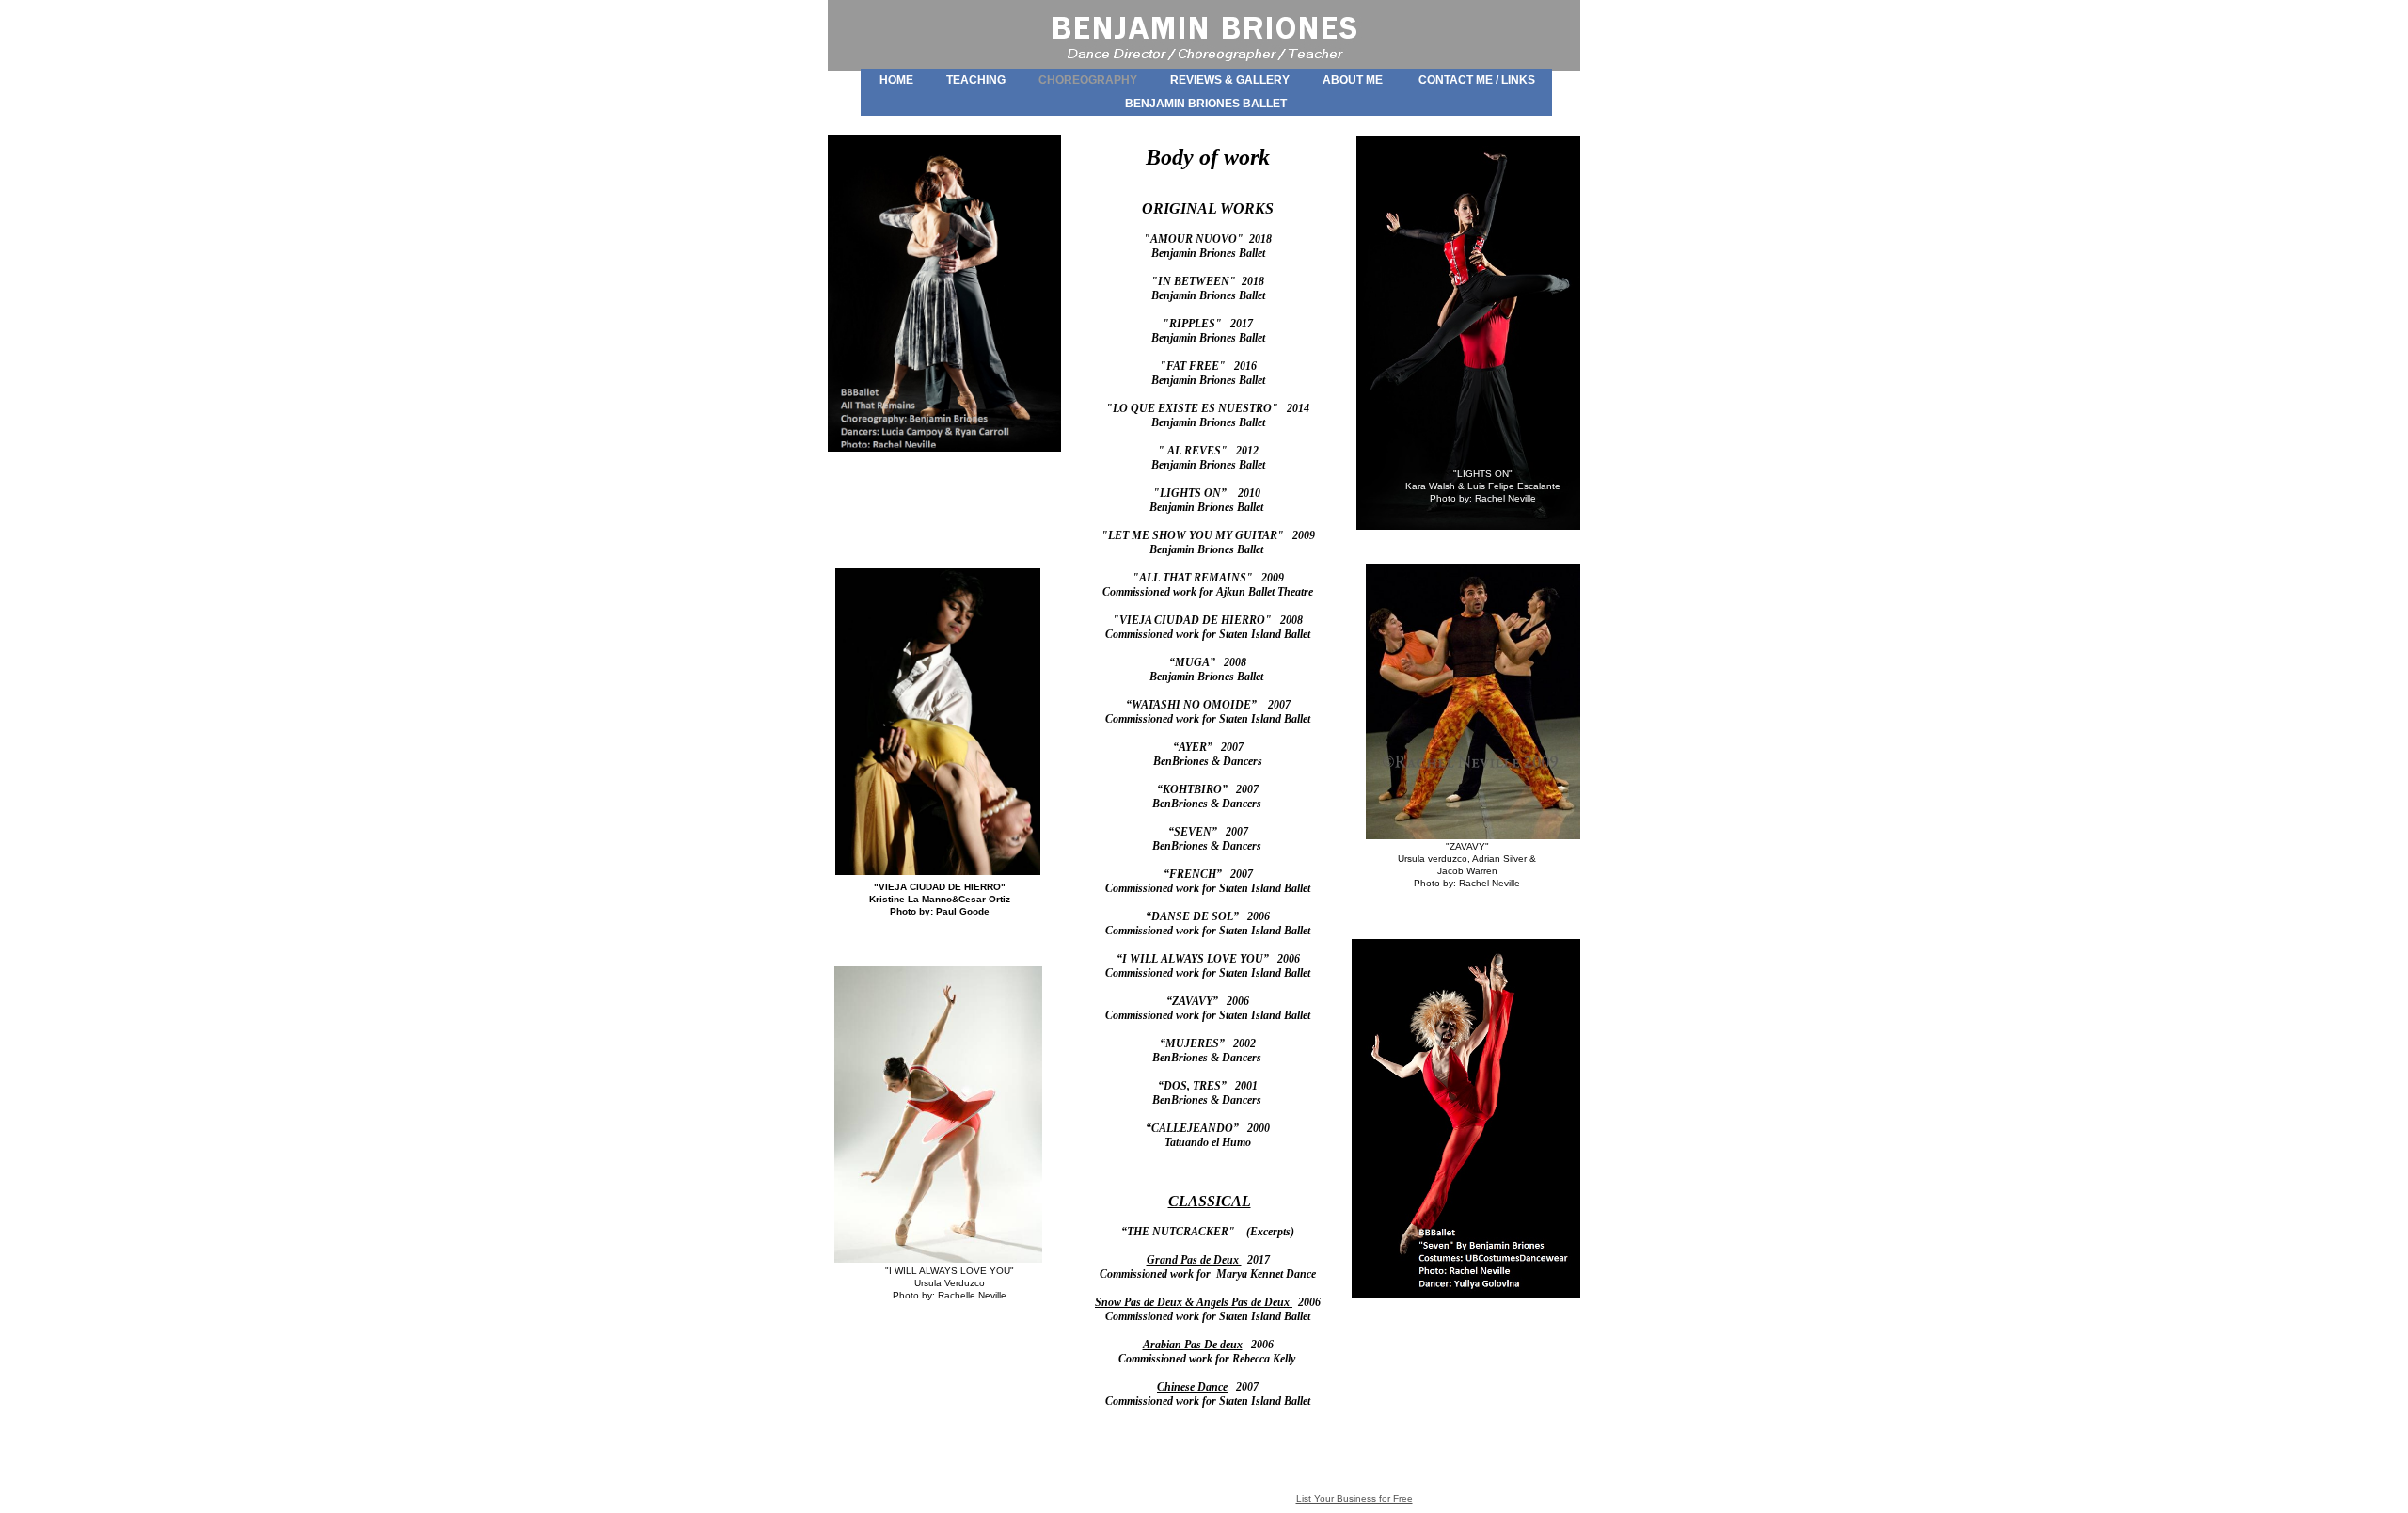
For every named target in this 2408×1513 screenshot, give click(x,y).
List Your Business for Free (1354, 1498)
